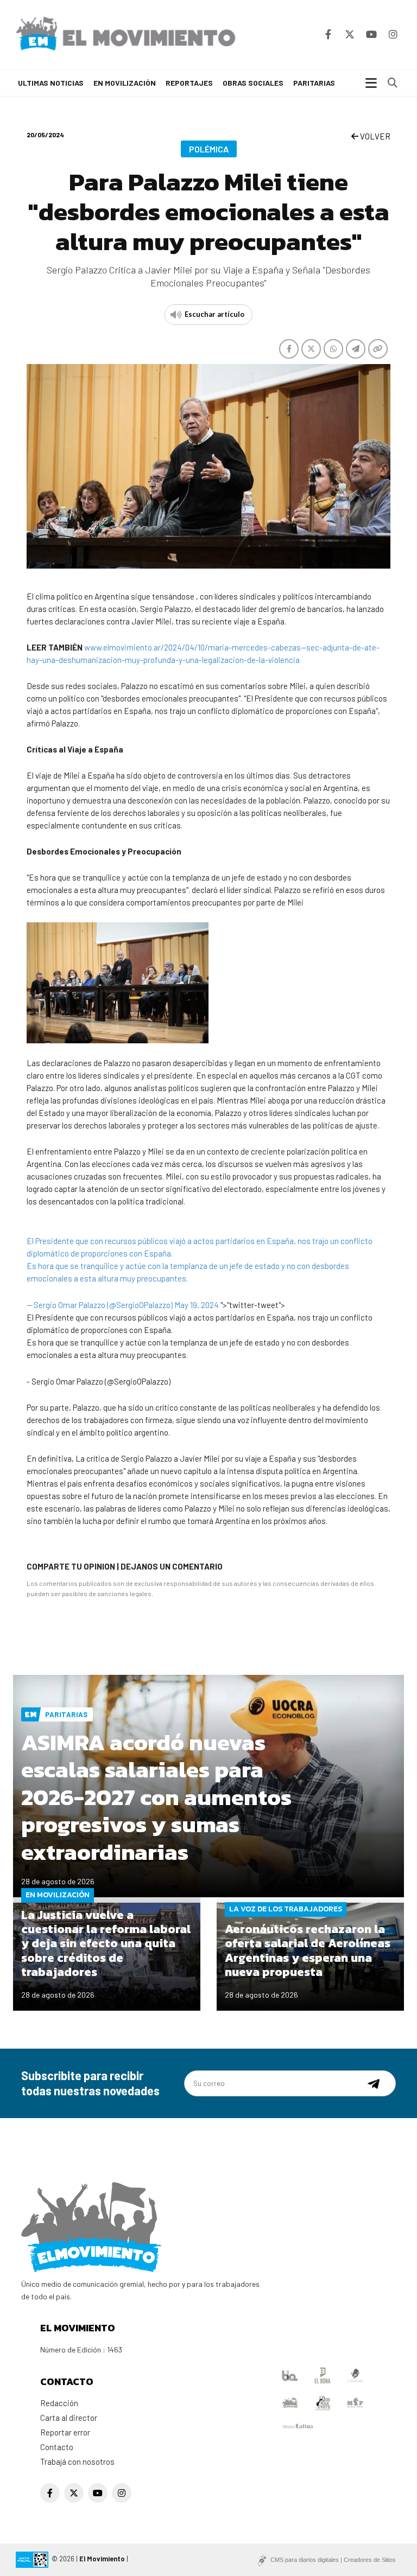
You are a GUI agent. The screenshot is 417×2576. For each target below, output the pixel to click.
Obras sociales (253, 83)
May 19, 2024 (197, 1305)
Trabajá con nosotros (77, 2462)
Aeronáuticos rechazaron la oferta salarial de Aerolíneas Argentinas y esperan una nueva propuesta (308, 1950)
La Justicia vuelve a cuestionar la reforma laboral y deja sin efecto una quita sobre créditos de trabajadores (106, 1944)
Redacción (59, 2403)
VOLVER (374, 136)
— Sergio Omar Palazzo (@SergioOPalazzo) (100, 1305)
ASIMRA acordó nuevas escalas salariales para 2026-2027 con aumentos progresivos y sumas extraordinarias (156, 1797)
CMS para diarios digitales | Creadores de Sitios (333, 2560)
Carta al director (69, 2418)
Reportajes (189, 83)
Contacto (57, 2447)
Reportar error (65, 2432)
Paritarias (314, 83)
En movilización (125, 83)
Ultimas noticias (51, 83)
